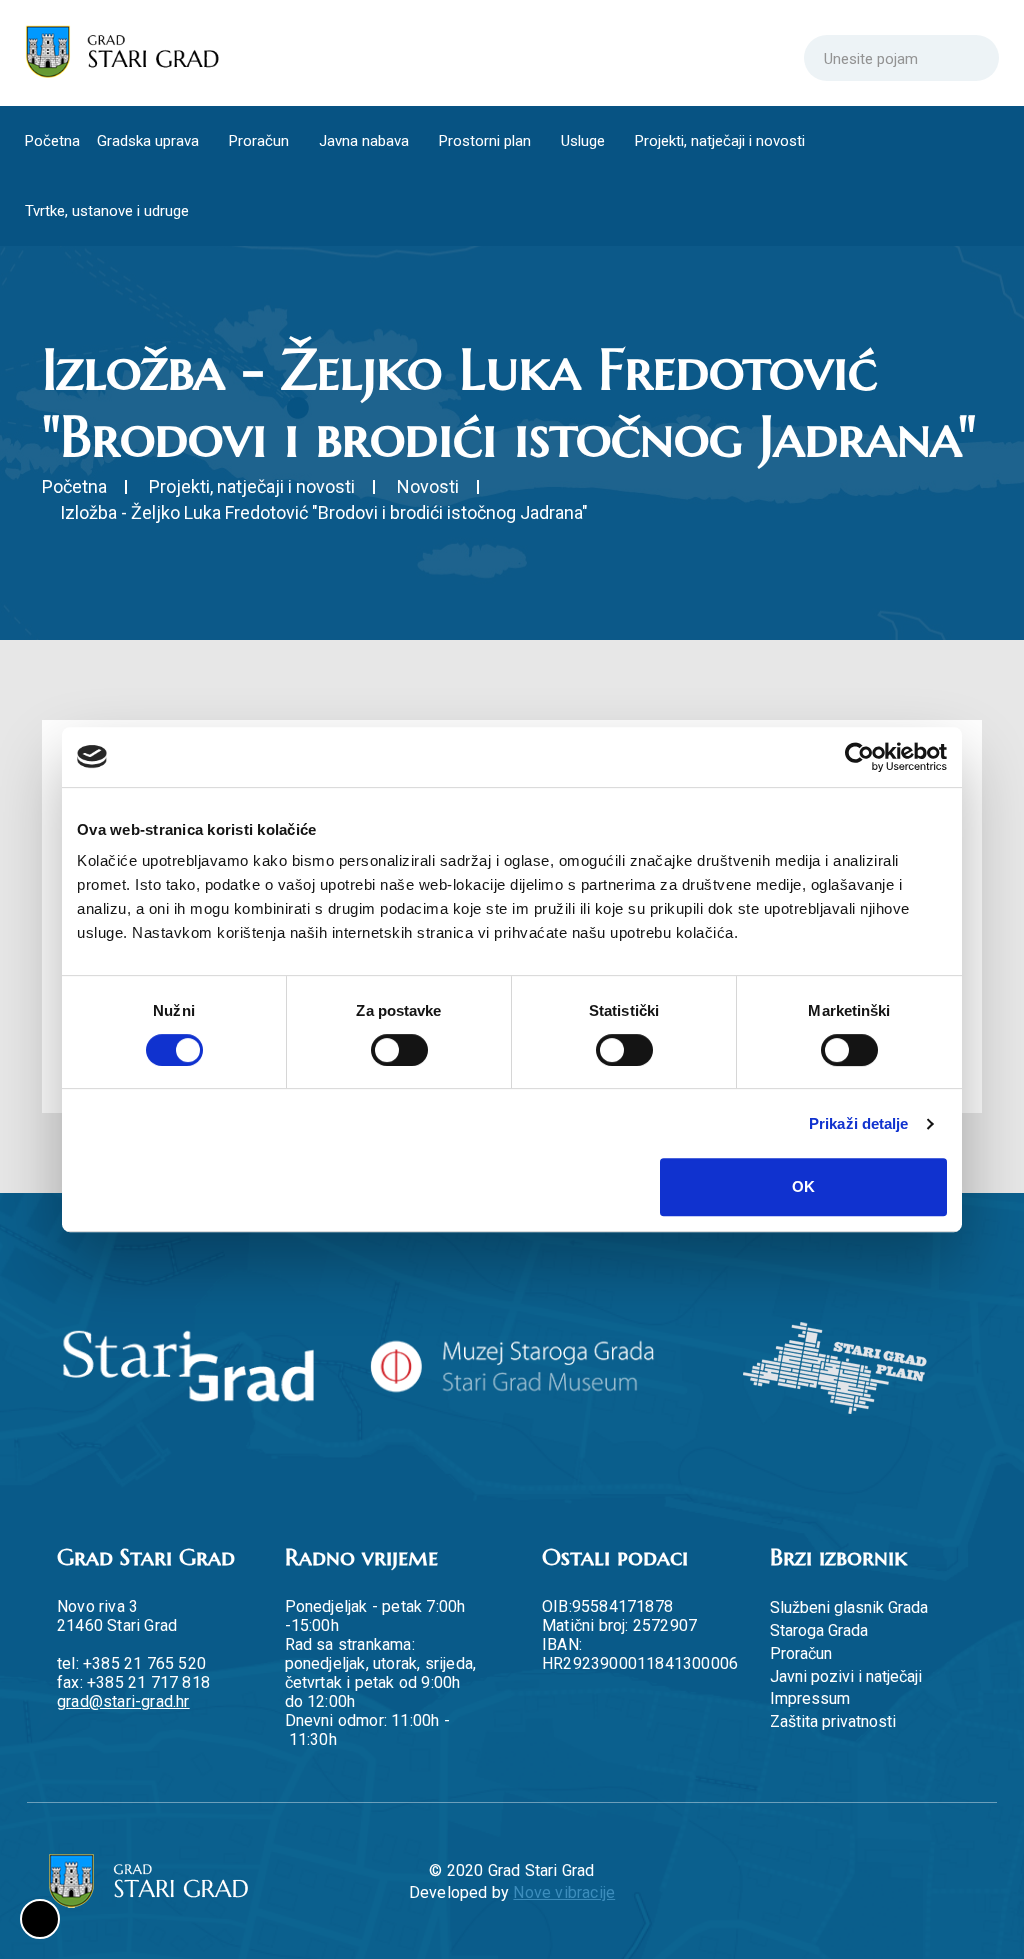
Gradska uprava (150, 141)
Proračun (264, 141)
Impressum (810, 1698)
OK (803, 1186)
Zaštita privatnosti (833, 1721)
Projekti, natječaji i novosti (737, 141)
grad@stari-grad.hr (123, 1701)
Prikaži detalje (859, 1123)
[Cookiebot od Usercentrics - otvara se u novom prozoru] (859, 757)
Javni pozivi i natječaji (846, 1676)
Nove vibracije (564, 1892)
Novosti (428, 486)
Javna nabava (372, 141)
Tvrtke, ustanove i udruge (109, 211)
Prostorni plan (496, 141)
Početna (52, 141)
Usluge (597, 141)
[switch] (399, 1050)
